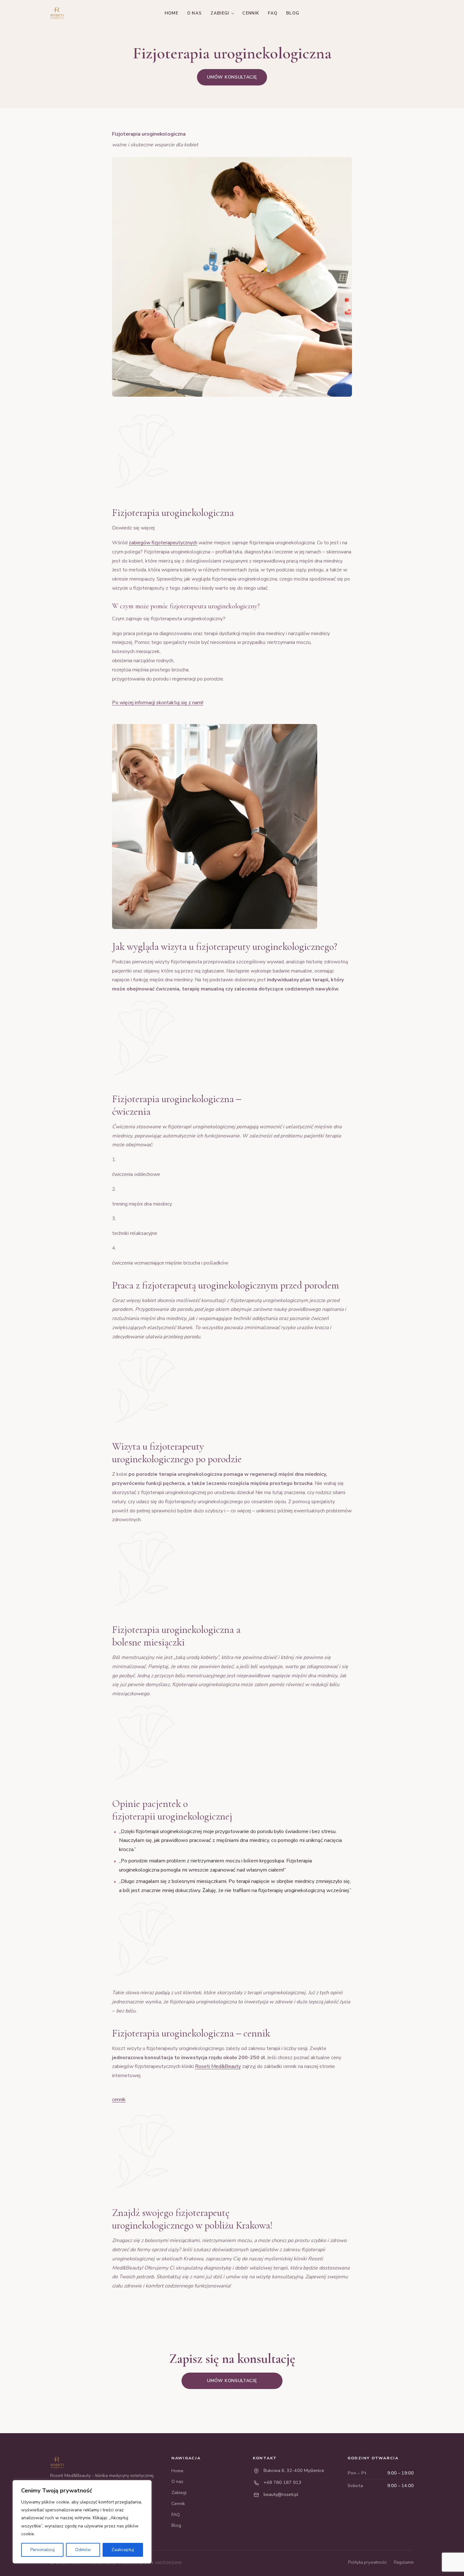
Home (172, 13)
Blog (293, 13)
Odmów (83, 2550)
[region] (82, 2522)
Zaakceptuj (123, 2550)
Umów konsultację (232, 77)
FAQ (273, 13)
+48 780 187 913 (283, 2482)
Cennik (251, 13)
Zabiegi (220, 13)
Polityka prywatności (367, 2562)
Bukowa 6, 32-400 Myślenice (294, 2470)
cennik (119, 2100)
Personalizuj (42, 2550)
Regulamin (404, 2562)
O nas (195, 13)
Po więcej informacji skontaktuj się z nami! (158, 703)
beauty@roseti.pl (281, 2494)
